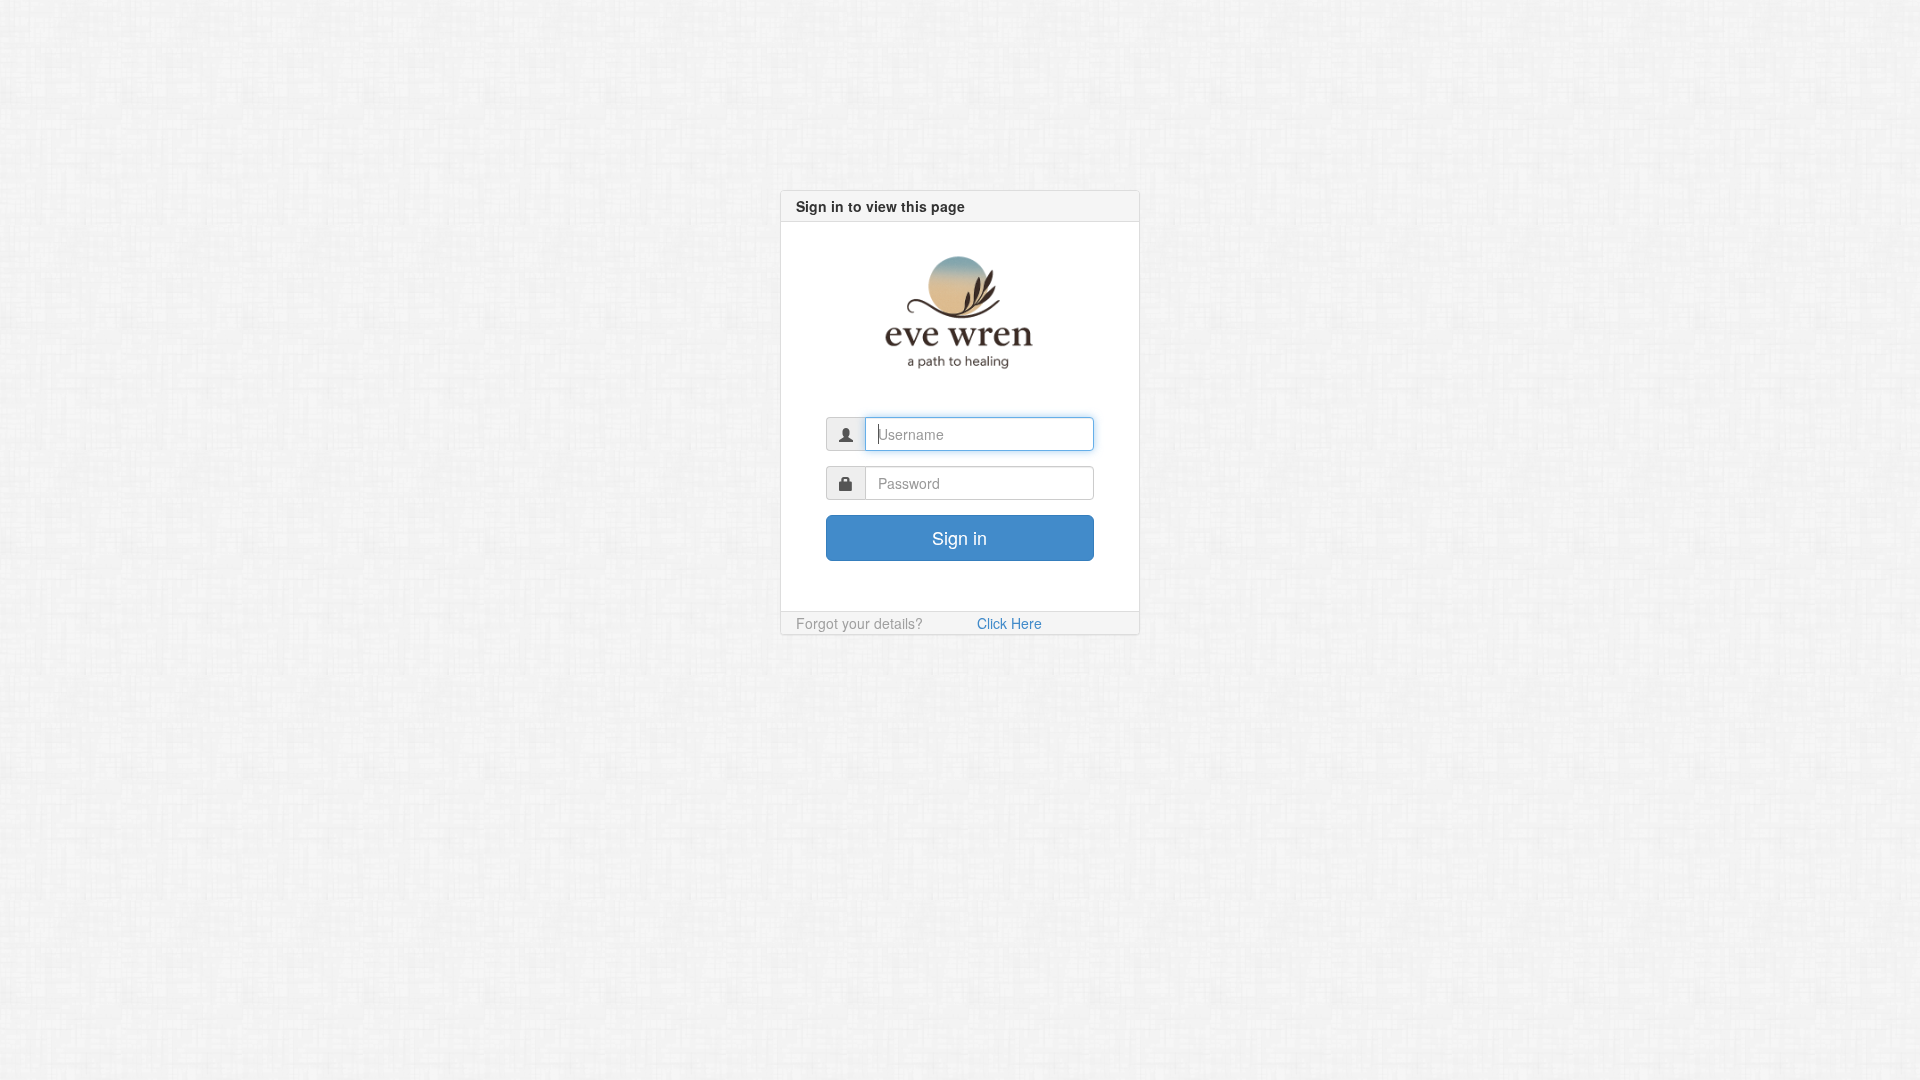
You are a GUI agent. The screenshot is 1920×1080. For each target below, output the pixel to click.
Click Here (1009, 623)
